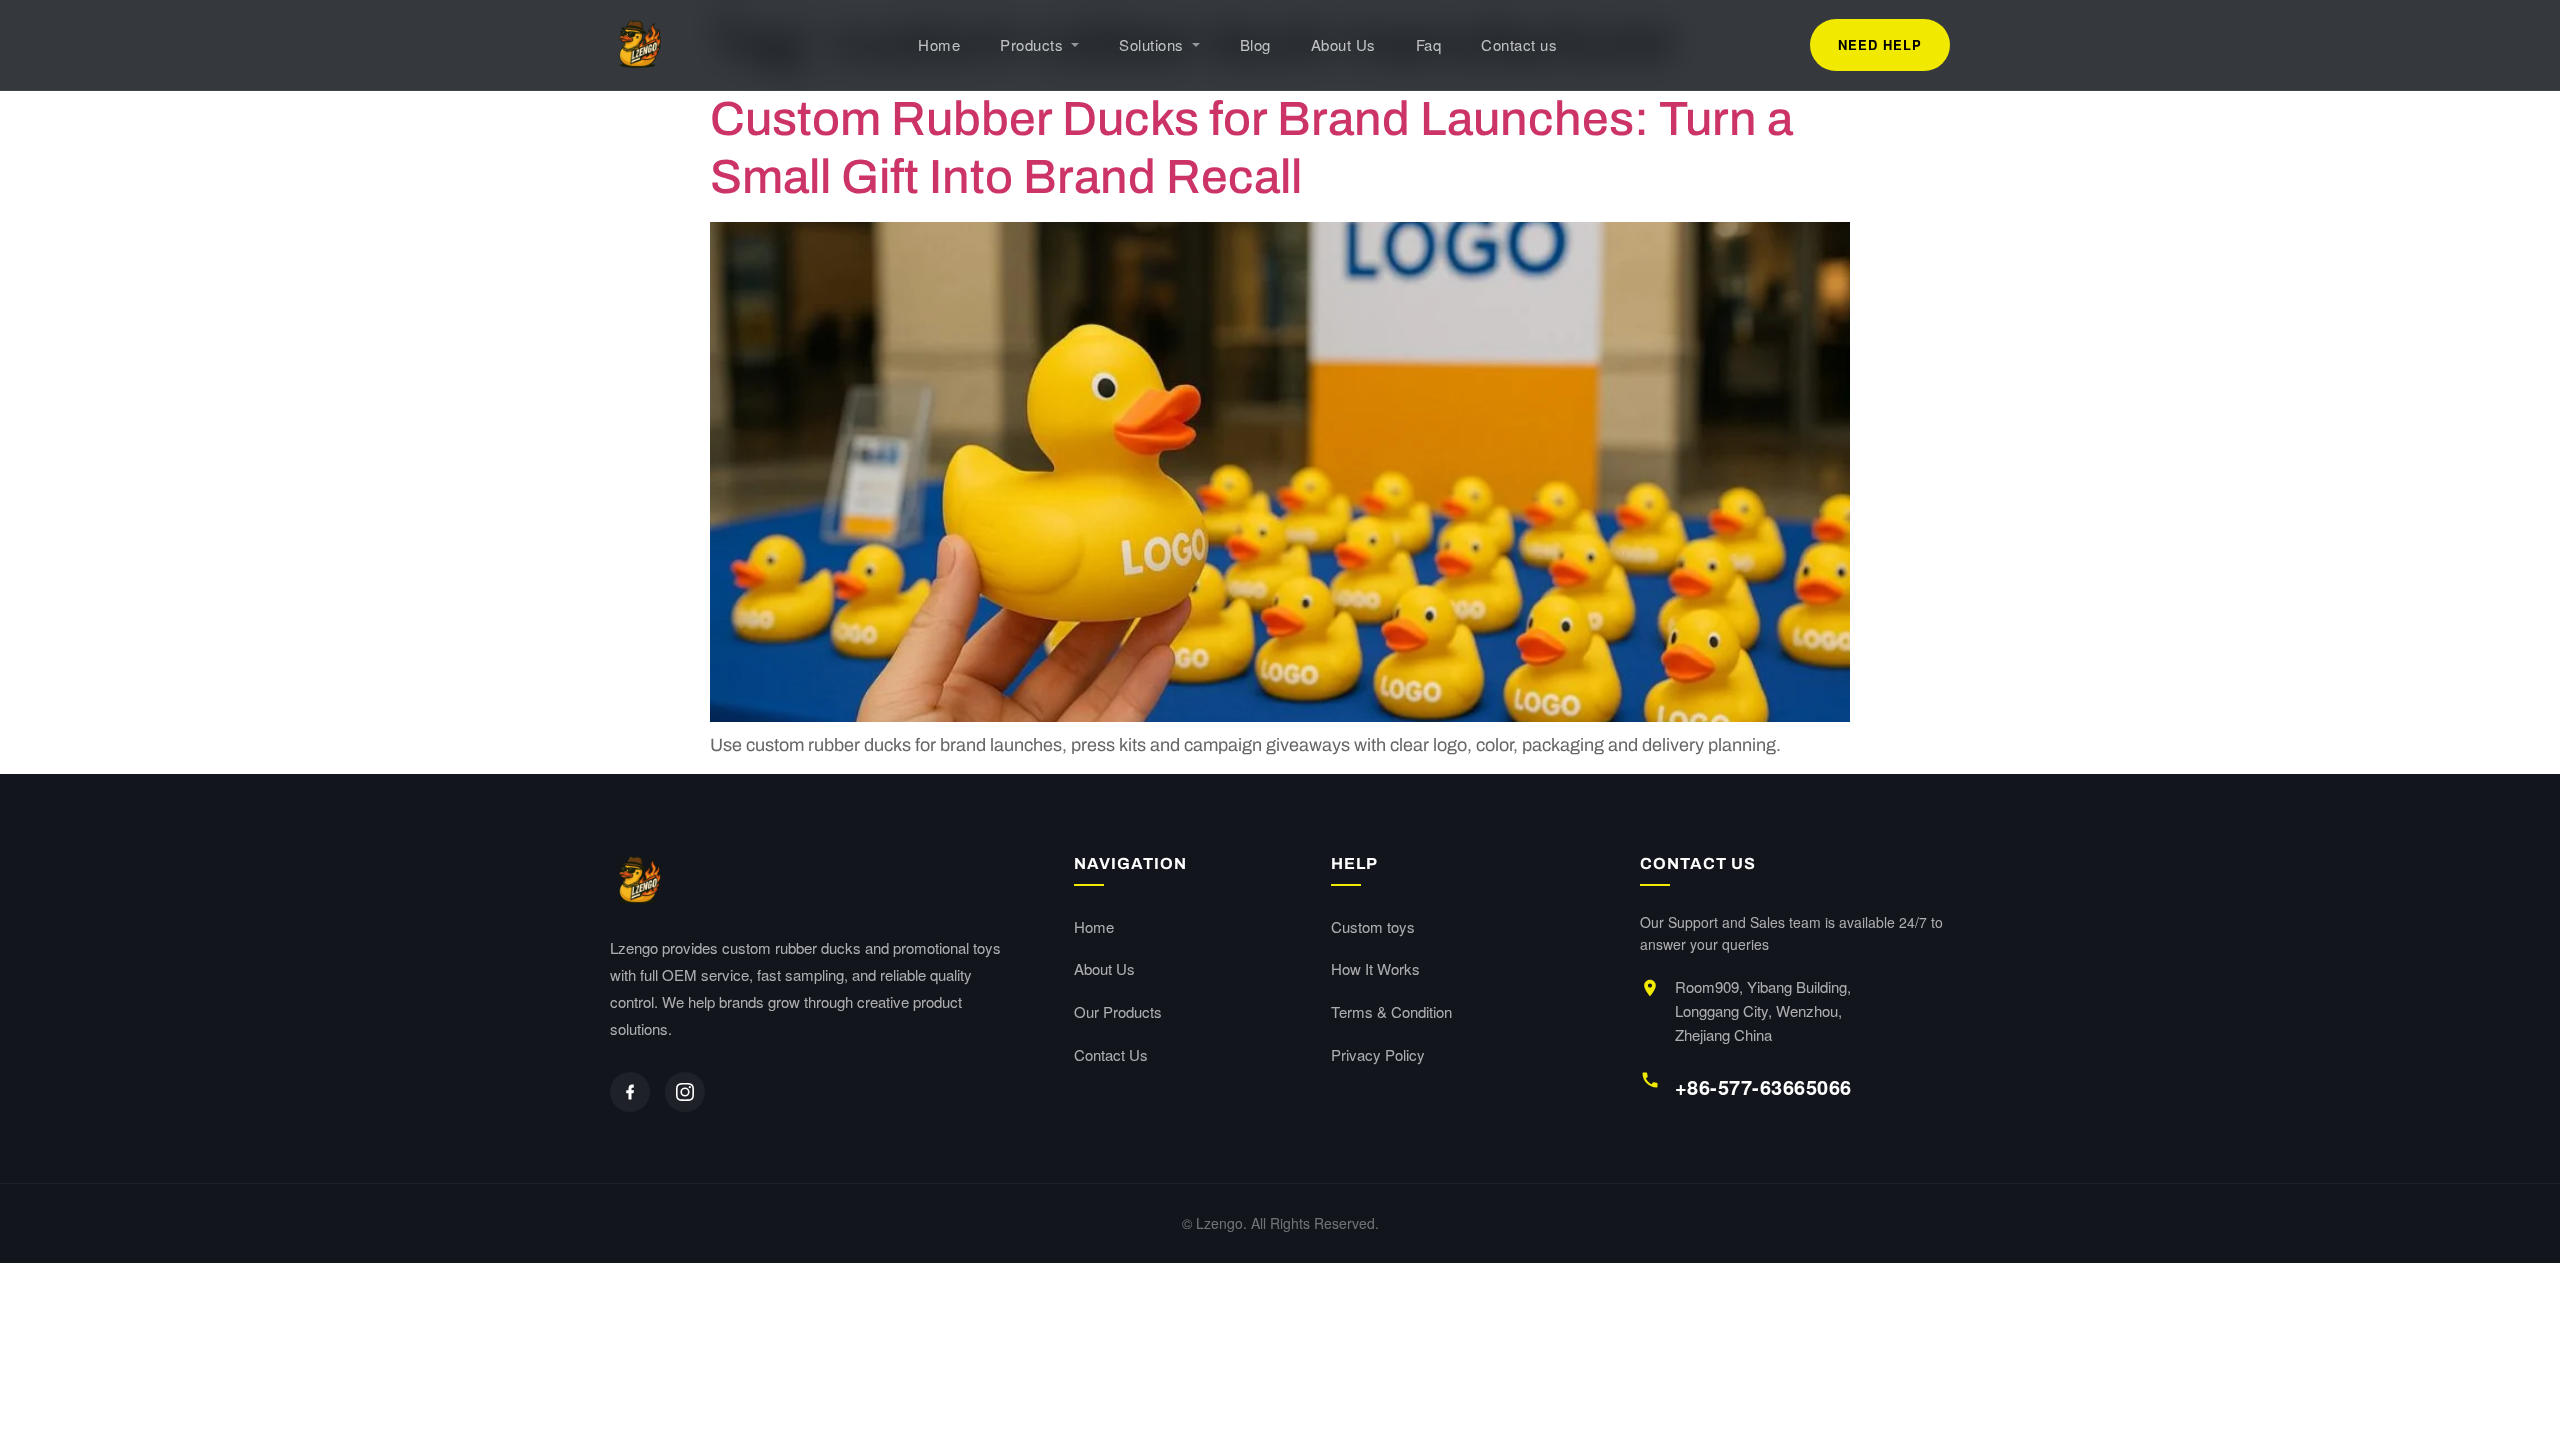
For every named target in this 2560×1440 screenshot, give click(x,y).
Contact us (1519, 44)
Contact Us (1111, 1054)
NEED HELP (1880, 44)
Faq (1429, 44)
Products (1031, 44)
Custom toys (1373, 926)
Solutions (1151, 44)
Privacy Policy (1378, 1054)
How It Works (1375, 968)
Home (939, 44)
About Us (1343, 44)
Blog (1255, 44)
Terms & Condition (1391, 1011)
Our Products (1118, 1011)
